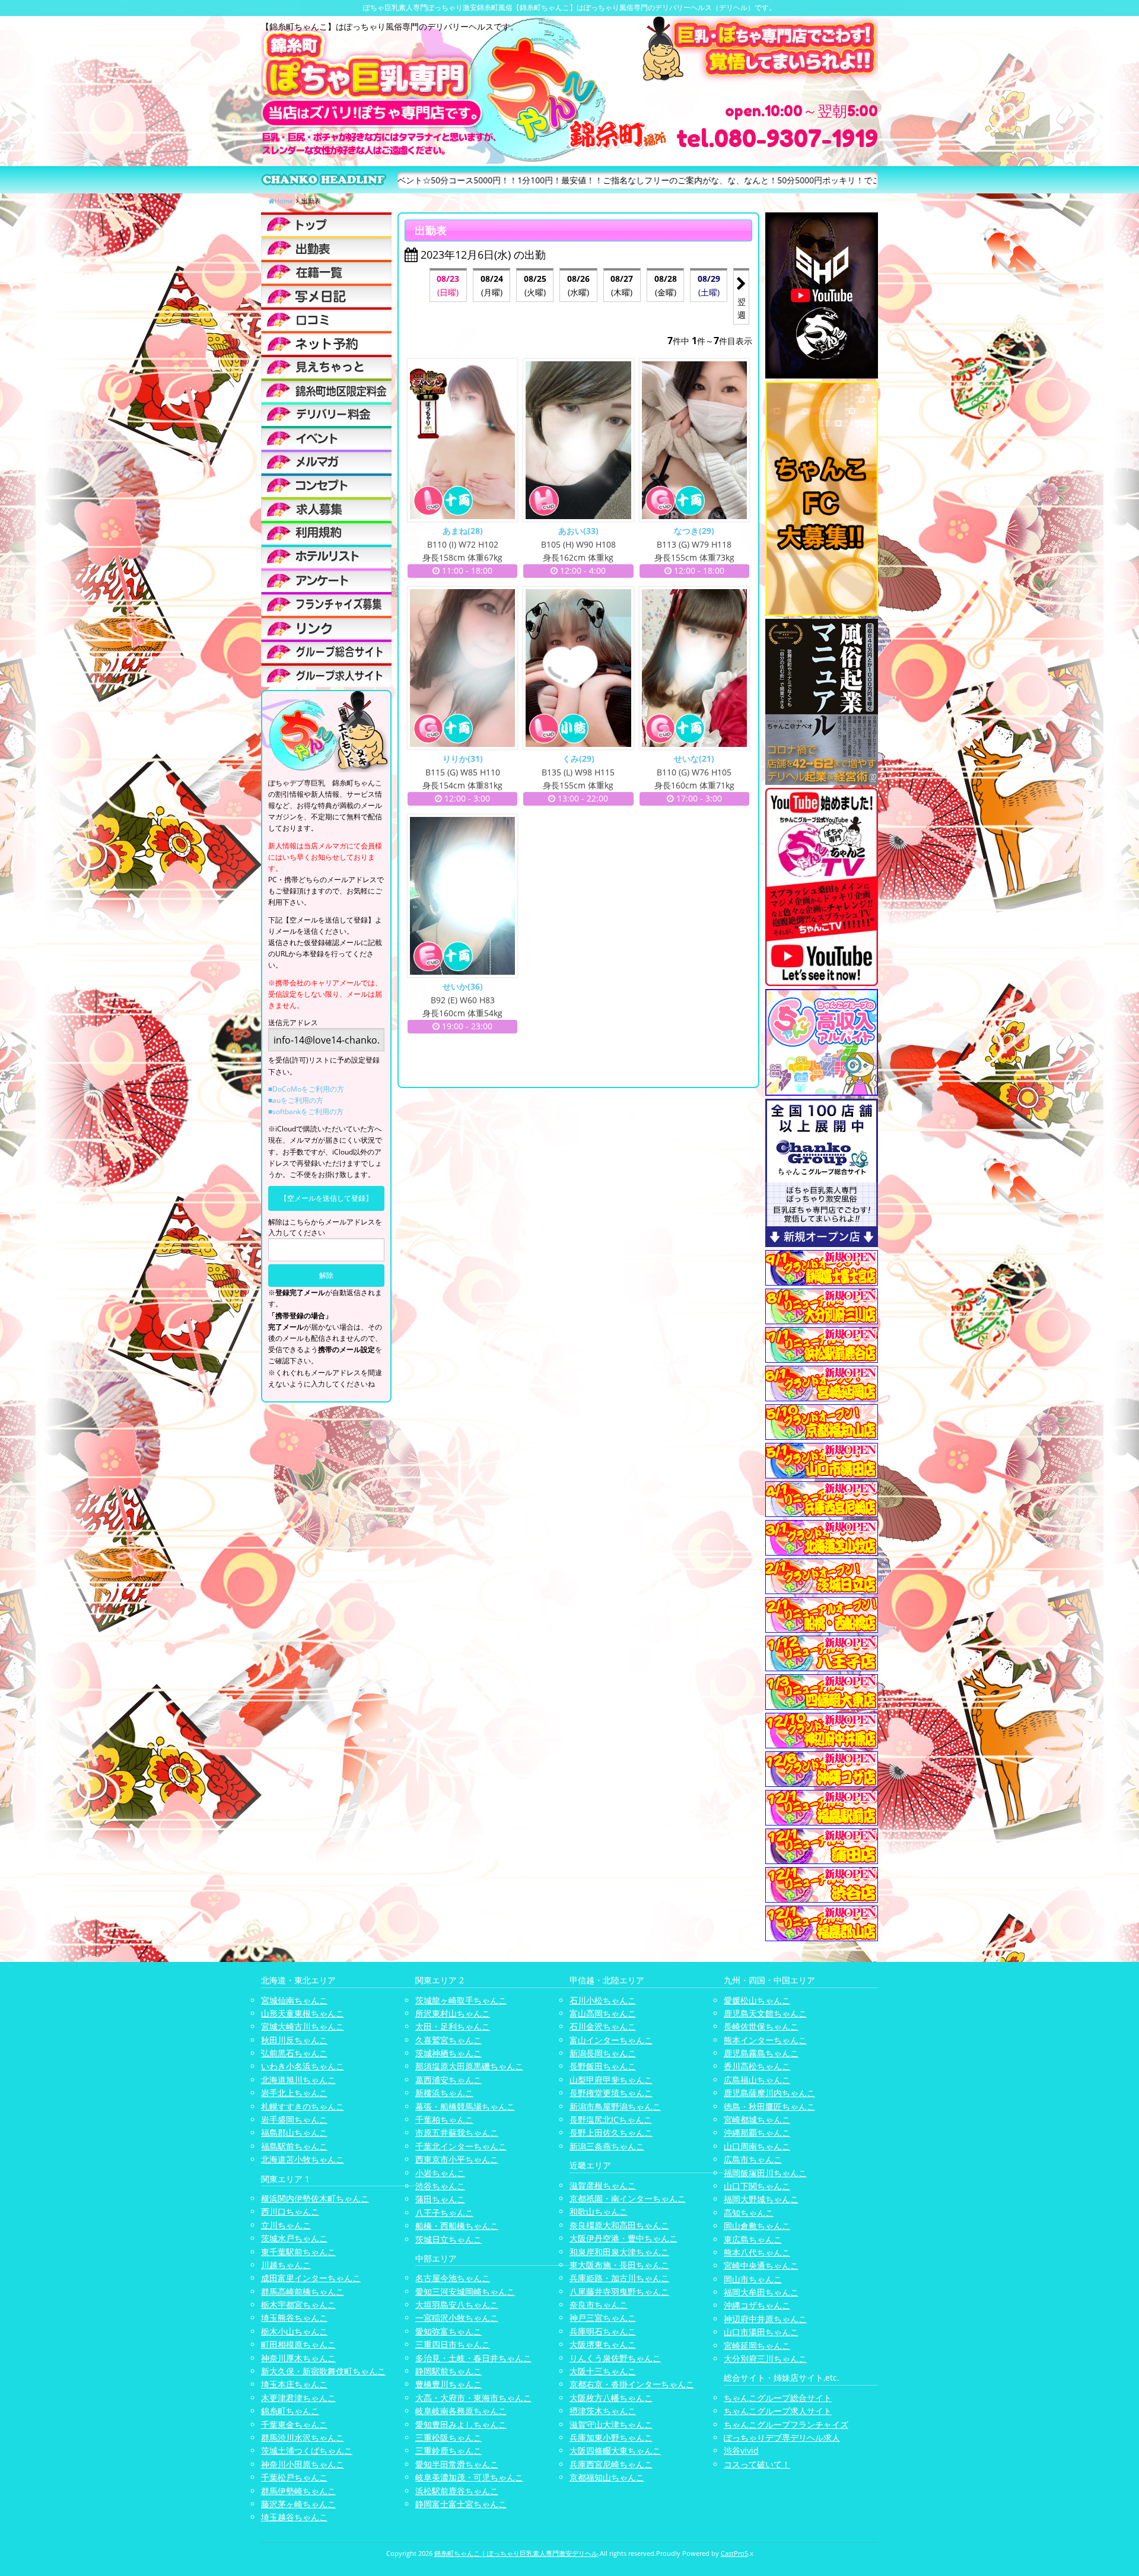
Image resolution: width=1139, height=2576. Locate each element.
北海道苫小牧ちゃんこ (303, 2159)
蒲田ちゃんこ (440, 2199)
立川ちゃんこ (286, 2225)
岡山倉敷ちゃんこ (757, 2226)
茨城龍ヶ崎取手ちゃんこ (461, 2000)
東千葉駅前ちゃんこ (298, 2252)
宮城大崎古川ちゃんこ (303, 2026)
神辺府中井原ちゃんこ (765, 2319)
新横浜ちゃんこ (444, 2093)
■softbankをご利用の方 (306, 1112)
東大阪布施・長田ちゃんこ (619, 2265)
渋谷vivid (741, 2451)
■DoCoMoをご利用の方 (306, 1089)
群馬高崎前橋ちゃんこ (303, 2292)
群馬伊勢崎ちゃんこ (298, 2491)
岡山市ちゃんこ (753, 2279)
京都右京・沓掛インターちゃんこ (632, 2384)
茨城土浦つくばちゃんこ (307, 2451)
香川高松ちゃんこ (757, 2066)
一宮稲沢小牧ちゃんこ (457, 2318)
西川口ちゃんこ (290, 2211)
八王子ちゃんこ (444, 2213)
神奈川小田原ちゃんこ (303, 2464)
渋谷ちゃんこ (440, 2186)
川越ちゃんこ (286, 2265)
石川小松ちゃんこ (603, 2000)
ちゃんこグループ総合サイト (778, 2398)
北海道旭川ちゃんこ (298, 2080)
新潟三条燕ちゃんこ (607, 2146)
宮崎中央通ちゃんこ (761, 2265)
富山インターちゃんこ (611, 2040)
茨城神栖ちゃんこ (448, 2053)
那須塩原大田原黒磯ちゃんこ (469, 2066)
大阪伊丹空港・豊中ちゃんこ (623, 2238)
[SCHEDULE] (326, 248)
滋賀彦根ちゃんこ (603, 2185)
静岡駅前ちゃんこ (448, 2371)
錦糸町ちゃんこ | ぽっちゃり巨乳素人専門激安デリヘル (516, 2553)
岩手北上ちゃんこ (294, 2093)
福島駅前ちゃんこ (294, 2146)
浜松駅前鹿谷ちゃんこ (457, 2491)
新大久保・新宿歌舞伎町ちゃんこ (323, 2371)
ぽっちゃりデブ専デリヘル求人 (782, 2437)
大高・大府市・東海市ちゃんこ (473, 2398)
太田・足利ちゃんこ (453, 2026)
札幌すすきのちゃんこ (303, 2106)
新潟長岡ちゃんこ (603, 2053)
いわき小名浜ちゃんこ (303, 2066)
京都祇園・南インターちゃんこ (628, 2198)
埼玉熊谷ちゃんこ (294, 2318)
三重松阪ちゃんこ (448, 2437)
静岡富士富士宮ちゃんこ (461, 2504)
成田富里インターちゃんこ (311, 2278)
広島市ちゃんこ (753, 2159)
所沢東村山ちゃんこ (453, 2013)
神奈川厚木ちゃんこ (298, 2358)
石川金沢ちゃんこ (603, 2026)
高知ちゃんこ (749, 2213)
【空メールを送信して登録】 (326, 1198)
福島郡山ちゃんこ (294, 2133)
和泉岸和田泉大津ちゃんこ (619, 2252)
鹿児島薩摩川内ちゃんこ (769, 2093)
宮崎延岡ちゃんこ (757, 2346)
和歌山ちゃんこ (599, 2211)
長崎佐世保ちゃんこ (761, 2026)
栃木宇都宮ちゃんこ (298, 2305)
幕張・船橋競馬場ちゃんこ (465, 2106)
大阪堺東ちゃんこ (603, 2344)
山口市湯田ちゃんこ (761, 2332)
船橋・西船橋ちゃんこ (457, 2226)
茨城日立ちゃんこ (448, 2239)
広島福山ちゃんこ (757, 2080)
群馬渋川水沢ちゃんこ (303, 2437)
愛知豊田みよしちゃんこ (461, 2424)
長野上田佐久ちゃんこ (611, 2133)
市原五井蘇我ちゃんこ (457, 2133)
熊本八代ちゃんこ (757, 2252)
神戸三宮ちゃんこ (603, 2318)
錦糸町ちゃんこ (290, 2411)
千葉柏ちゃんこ (444, 2119)
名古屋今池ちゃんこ (453, 2278)
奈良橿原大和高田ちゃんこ (619, 2225)
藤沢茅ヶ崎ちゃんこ (298, 2504)
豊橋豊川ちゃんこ (448, 2384)
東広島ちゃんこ (753, 2239)
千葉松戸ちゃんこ (294, 2477)
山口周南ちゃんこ (757, 2146)
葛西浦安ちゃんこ (448, 2080)
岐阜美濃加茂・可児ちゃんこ (469, 2477)
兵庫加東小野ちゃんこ (611, 2437)
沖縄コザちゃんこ (757, 2305)
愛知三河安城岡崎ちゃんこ (465, 2292)
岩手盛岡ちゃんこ (294, 2119)
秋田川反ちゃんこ (294, 2040)
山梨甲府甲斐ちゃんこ (611, 2080)
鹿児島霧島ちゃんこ (761, 2053)
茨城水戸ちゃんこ (294, 2238)
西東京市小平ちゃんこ (457, 2159)
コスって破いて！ (757, 2464)
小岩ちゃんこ (440, 2173)
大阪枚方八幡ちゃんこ (611, 2398)
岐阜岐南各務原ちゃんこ (461, 2411)
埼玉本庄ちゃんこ (294, 2384)
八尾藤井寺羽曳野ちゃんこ (619, 2292)
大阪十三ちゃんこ (603, 2371)
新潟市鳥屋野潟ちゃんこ (615, 2106)
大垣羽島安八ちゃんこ (457, 2305)
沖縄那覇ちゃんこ (757, 2133)
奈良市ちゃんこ (599, 2305)
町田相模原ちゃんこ (298, 2344)
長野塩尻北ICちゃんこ (611, 2119)
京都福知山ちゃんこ (607, 2477)
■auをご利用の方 (296, 1100)
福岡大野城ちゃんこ (761, 2199)
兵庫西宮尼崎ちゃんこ (611, 2464)
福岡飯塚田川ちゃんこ (765, 2173)
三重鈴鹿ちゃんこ (448, 2451)
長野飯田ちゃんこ (603, 2066)
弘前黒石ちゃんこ (294, 2053)
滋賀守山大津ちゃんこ (611, 2424)
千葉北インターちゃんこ (461, 2146)
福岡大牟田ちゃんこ (761, 2292)
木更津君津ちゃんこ (298, 2398)
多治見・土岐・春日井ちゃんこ (473, 2358)
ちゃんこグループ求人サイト (778, 2411)
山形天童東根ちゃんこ (303, 2013)
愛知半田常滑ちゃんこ (457, 2464)
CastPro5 (734, 2553)
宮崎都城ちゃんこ (757, 2119)
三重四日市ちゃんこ (453, 2344)
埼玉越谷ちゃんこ (294, 2517)
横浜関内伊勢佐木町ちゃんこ (315, 2198)
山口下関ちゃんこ (757, 2186)
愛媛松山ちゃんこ (757, 2000)
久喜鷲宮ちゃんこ (448, 2040)
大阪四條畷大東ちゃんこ (615, 2451)
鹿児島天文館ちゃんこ (765, 2013)
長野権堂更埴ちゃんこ (611, 2093)
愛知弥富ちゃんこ (448, 2331)
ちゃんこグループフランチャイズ (786, 2424)
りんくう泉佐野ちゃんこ (615, 2358)
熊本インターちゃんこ (765, 2040)
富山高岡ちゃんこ (603, 2013)
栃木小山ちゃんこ (294, 2331)
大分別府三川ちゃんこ (765, 2359)
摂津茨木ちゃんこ (603, 2411)
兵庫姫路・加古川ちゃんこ (619, 2278)
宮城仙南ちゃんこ (294, 2000)
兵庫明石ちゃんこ (603, 2331)
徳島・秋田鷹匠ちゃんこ (769, 2106)
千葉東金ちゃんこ (294, 2424)
